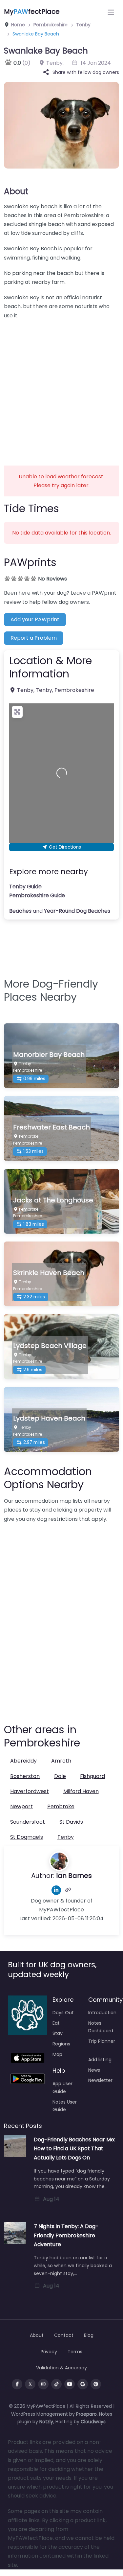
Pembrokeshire (51, 25)
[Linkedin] (56, 1890)
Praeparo (86, 2414)
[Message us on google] (83, 2384)
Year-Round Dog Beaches (77, 911)
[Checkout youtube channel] (70, 2384)
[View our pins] (96, 2384)
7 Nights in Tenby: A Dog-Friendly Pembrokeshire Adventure (66, 2235)
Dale (60, 1776)
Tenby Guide (25, 887)
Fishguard (92, 1776)
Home (17, 25)
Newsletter (100, 2080)
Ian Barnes (74, 1876)
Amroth (61, 1761)
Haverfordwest (30, 1791)
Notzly (46, 2422)
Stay (58, 2033)
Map (57, 2054)
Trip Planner (102, 2041)
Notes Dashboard (101, 2027)
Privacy (49, 2352)
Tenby (83, 25)
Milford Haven (81, 1791)
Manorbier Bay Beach (49, 1055)
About (16, 191)
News (94, 2070)
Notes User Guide (65, 2106)
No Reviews (52, 579)
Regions (61, 2044)
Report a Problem (34, 638)
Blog (89, 2335)
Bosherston (25, 1776)
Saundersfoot (28, 1822)
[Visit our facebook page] (17, 2384)
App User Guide (62, 2087)
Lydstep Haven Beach (49, 1418)
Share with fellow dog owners (86, 72)
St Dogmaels (27, 1837)
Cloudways (93, 2422)
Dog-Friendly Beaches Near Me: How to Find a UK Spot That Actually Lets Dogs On (74, 2148)
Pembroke (61, 1806)
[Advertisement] (61, 388)
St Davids (71, 1822)
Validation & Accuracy (61, 2368)
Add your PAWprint (35, 619)
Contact (64, 2335)
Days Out (63, 2013)
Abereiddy (23, 1761)
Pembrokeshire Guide (37, 895)
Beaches (20, 911)
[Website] (68, 1890)
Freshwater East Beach (51, 1127)
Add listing (100, 2060)
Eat (56, 2023)
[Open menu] (111, 12)
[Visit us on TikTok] (56, 2384)
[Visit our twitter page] (30, 2384)
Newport (21, 1806)
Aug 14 (51, 2199)
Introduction (102, 2013)
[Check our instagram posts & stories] (43, 2384)
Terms (75, 2352)
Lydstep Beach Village (50, 1346)
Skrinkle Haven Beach (49, 1273)
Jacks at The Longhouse (53, 1200)
